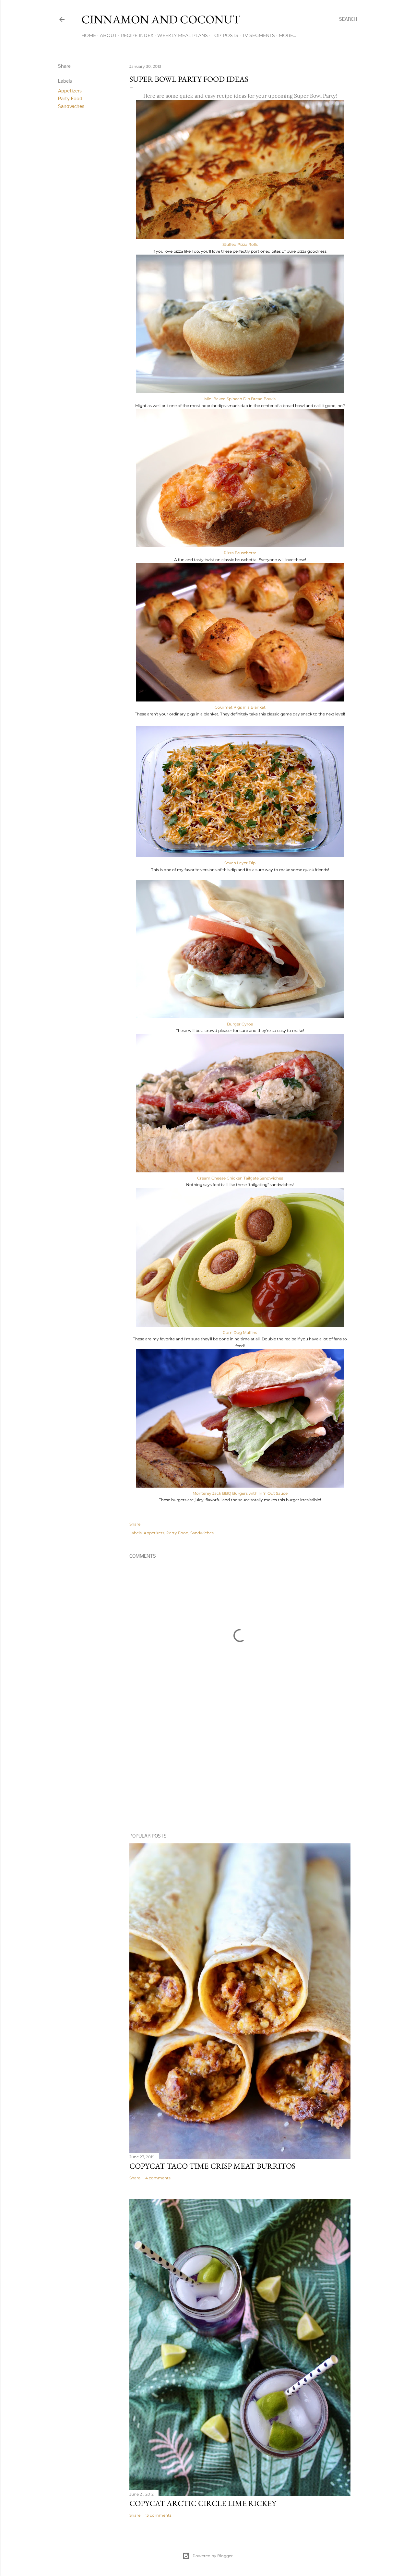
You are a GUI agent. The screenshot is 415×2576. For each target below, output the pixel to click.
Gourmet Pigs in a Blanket (240, 707)
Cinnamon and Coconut (161, 19)
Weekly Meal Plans (183, 35)
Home (89, 35)
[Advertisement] (240, 1772)
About (108, 35)
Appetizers (70, 91)
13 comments (158, 2515)
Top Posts (225, 35)
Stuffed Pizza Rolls (240, 244)
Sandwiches (71, 107)
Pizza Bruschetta (240, 553)
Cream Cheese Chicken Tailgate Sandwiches (240, 1178)
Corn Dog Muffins (240, 1332)
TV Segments (259, 35)
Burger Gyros (240, 1024)
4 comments (158, 2178)
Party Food (70, 99)
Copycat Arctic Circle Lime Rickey (203, 2503)
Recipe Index (137, 35)
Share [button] (64, 66)
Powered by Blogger (213, 2556)
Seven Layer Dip (240, 863)
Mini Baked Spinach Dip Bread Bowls (240, 399)
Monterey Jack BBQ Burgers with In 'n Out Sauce (240, 1493)
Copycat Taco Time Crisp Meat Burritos (212, 2166)
